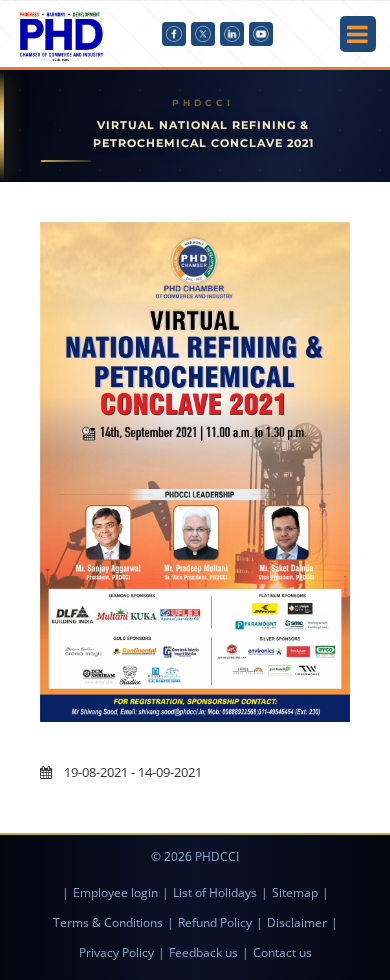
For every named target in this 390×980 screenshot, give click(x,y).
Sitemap (295, 892)
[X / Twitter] (203, 34)
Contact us (282, 952)
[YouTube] (261, 34)
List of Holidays (215, 892)
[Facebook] (174, 34)
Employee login (115, 892)
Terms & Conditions (108, 922)
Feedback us (203, 952)
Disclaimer (297, 922)
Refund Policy (215, 922)
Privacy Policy (116, 952)
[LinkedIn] (232, 34)
